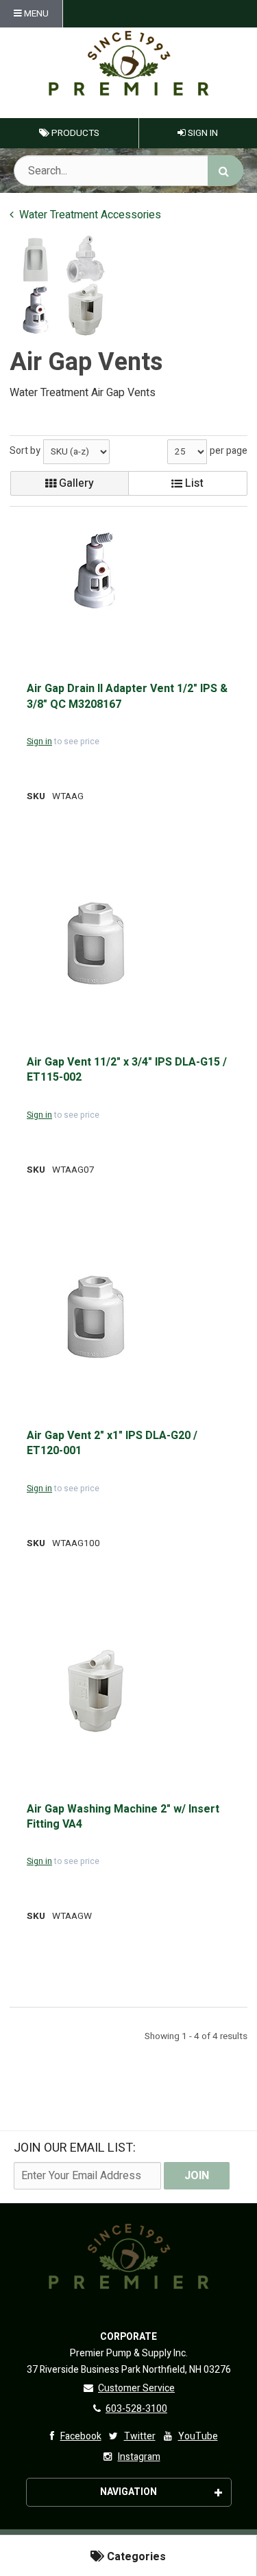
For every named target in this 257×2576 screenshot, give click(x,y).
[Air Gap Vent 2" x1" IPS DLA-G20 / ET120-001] (95, 1317)
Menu (35, 14)
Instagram (139, 2457)
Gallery (75, 483)
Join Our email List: (75, 2148)
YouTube (198, 2436)
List (193, 483)
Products (74, 133)
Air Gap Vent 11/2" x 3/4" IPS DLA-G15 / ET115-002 (127, 1070)
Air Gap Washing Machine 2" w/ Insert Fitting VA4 (123, 1817)
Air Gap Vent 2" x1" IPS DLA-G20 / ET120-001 (112, 1444)
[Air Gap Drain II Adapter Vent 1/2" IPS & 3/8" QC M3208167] (95, 570)
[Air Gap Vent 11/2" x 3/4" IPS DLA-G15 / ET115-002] (95, 944)
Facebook (81, 2436)
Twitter (140, 2436)
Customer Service (136, 2388)
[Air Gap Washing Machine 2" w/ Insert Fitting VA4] (95, 1691)
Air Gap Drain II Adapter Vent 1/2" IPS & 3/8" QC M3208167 (127, 697)
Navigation (128, 2492)
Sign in (39, 741)
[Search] (225, 171)
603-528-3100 (136, 2409)
